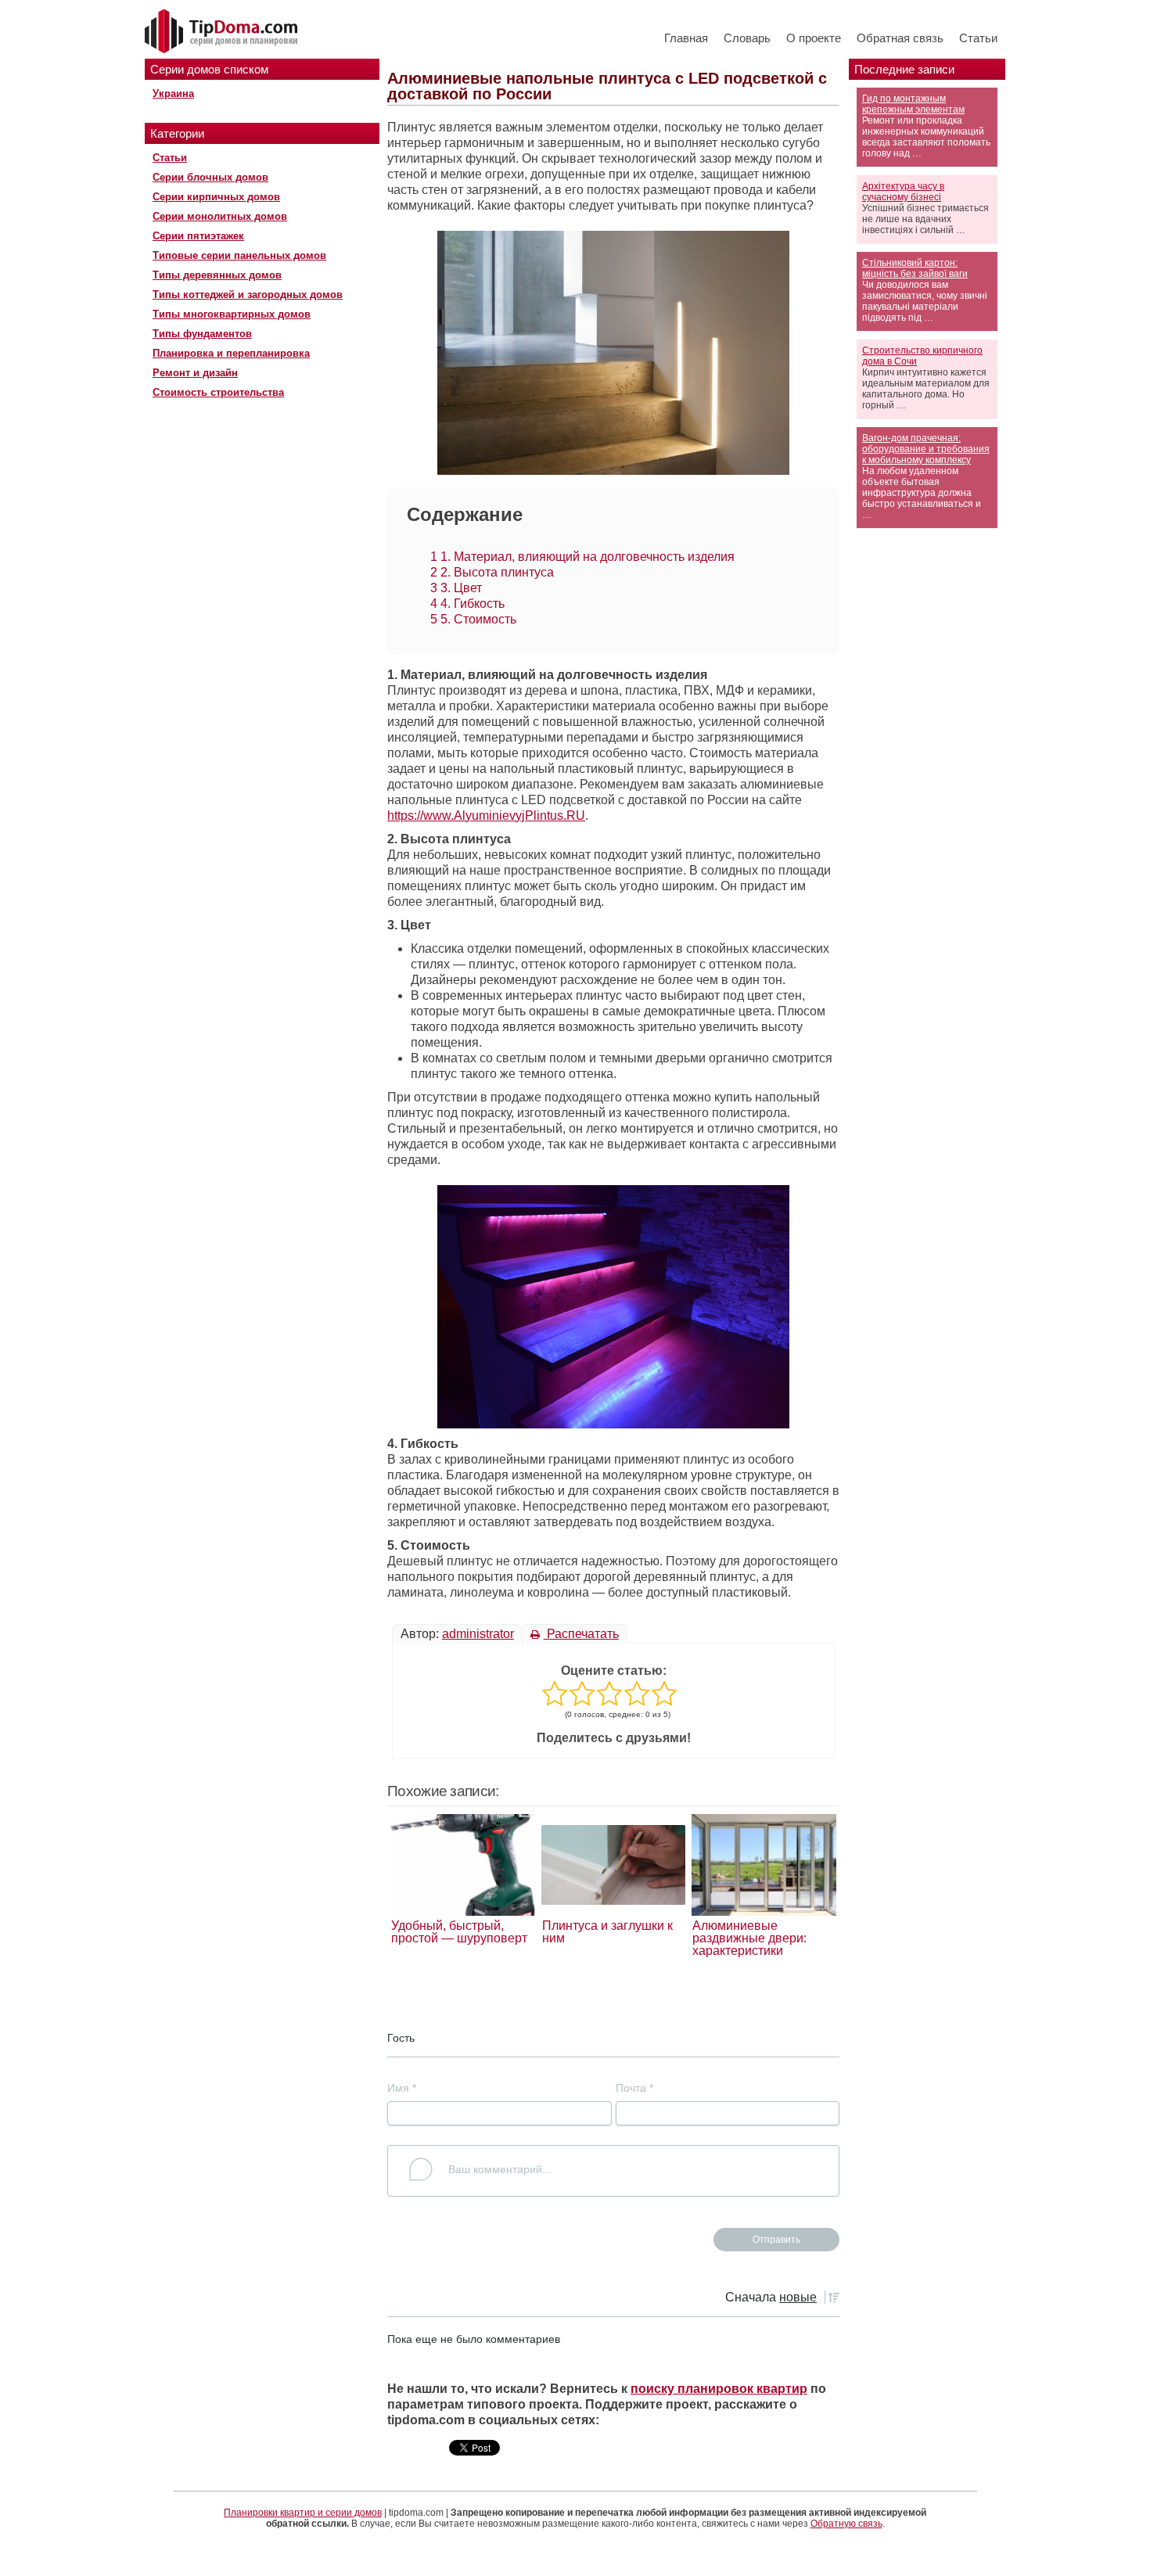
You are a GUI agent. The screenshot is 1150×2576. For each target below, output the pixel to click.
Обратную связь (846, 2524)
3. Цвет (456, 588)
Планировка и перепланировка (231, 353)
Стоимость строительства (218, 392)
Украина (173, 93)
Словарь (747, 38)
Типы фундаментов (202, 334)
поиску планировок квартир (719, 2389)
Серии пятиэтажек (198, 236)
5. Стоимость (473, 619)
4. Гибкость (467, 604)
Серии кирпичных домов (216, 197)
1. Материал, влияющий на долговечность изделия (582, 557)
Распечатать (581, 1634)
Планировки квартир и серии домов (303, 2513)
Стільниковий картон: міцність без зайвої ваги (915, 268)
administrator (478, 1634)
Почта (634, 2088)
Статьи (978, 38)
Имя (402, 2088)
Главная (686, 38)
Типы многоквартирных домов (232, 314)
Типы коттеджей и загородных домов (248, 295)
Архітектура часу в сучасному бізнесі (903, 192)
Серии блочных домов (210, 177)
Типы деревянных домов (217, 275)
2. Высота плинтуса (492, 572)
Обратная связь (900, 38)
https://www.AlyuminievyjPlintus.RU (486, 816)
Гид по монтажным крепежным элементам (913, 104)
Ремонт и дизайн (195, 373)
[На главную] (223, 32)
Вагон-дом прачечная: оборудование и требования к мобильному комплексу (926, 449)
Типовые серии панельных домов (239, 255)
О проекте (814, 38)
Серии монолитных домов (220, 216)
